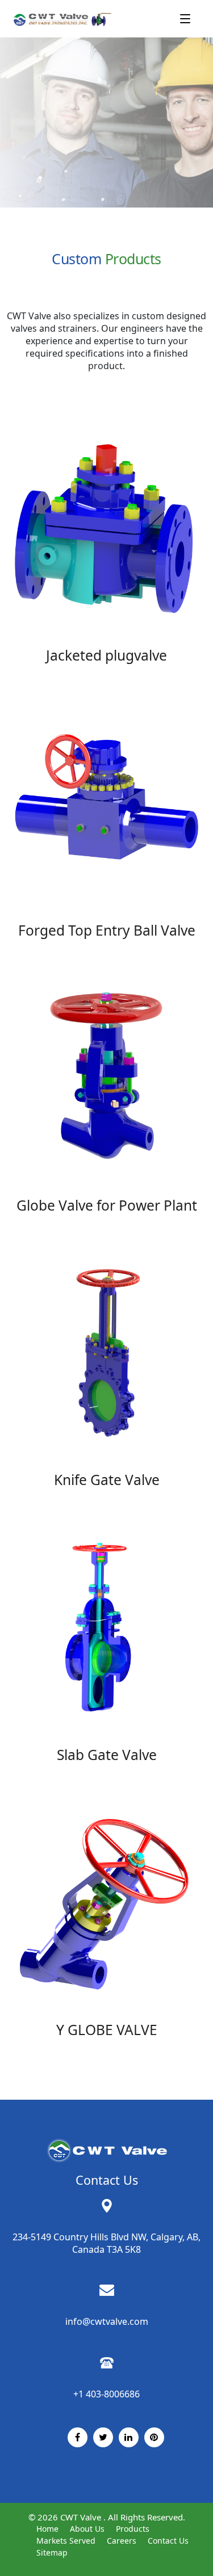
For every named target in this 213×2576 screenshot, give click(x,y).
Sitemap (52, 2552)
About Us (87, 2529)
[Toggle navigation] (185, 19)
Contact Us (168, 2541)
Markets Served (66, 2541)
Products (133, 2529)
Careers (122, 2541)
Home (47, 2529)
